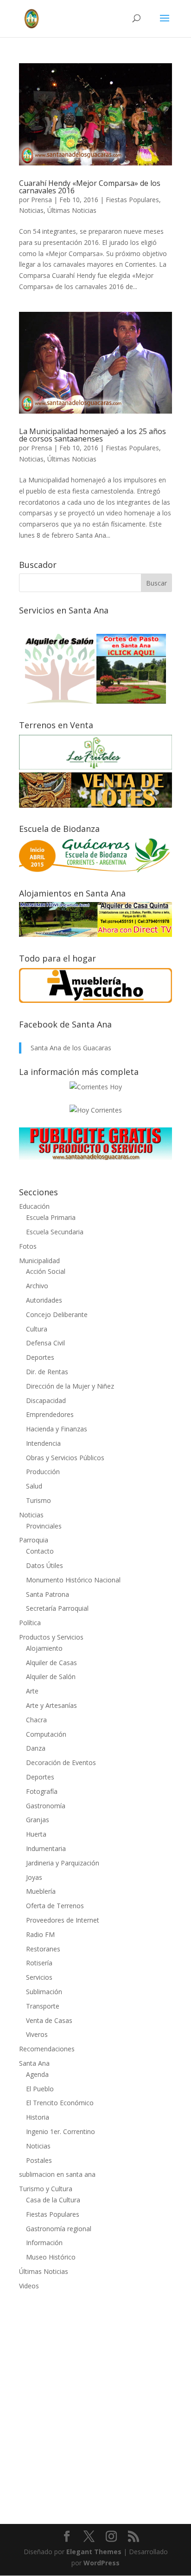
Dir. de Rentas (47, 1372)
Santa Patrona (48, 1594)
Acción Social (46, 1271)
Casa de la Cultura (53, 2200)
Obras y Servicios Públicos (65, 1458)
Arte (32, 1691)
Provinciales (44, 1526)
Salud (34, 1486)
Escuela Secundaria (55, 1232)
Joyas (34, 1877)
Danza (36, 1748)
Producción (43, 1472)
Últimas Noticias (72, 210)
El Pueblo (40, 2089)
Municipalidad (39, 1261)
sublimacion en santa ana (57, 2174)
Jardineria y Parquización (63, 1863)
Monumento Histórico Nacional (73, 1580)
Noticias (31, 210)
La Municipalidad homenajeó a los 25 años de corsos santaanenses (92, 435)
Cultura (37, 1329)
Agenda (37, 2074)
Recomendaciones (47, 2049)
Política (30, 1623)
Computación (46, 1734)
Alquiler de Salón (51, 1677)
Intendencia (43, 1443)
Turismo (38, 1500)
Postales (39, 2160)
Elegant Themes (94, 2552)
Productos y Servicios (51, 1637)
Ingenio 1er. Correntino (60, 2131)
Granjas (38, 1820)
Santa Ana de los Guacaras (71, 1048)
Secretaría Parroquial (57, 1608)
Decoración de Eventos (61, 1762)
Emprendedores (50, 1414)
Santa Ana (34, 2063)
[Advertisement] (95, 2401)
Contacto (40, 1551)
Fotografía (42, 1791)
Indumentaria (46, 1848)
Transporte (43, 2006)
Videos (29, 2286)
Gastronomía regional (59, 2229)
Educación (34, 1206)
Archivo (37, 1286)
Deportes (40, 1357)
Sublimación (44, 1992)
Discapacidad (46, 1400)
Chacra (36, 1720)
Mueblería (41, 1891)
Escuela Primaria (51, 1217)
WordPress (102, 2563)
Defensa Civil (45, 1343)
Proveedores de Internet (63, 1920)
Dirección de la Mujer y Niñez (70, 1386)
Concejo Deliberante (57, 1314)
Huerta (36, 1834)
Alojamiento (44, 1648)
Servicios (39, 1977)
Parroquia (34, 1540)
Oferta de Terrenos (55, 1906)
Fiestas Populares (132, 200)
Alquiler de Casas (51, 1663)
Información (44, 2243)
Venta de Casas (49, 2020)
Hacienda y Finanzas (57, 1429)
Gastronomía (46, 1806)
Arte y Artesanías (51, 1705)
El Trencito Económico (60, 2103)
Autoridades (44, 1300)
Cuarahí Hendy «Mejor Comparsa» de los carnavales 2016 (90, 187)
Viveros (37, 2034)
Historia (38, 2117)
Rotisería (39, 1963)
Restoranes (43, 1949)
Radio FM (40, 1934)
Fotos (28, 1246)
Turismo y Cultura (46, 2189)
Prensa (41, 200)
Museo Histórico (51, 2257)
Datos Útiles (45, 1565)
